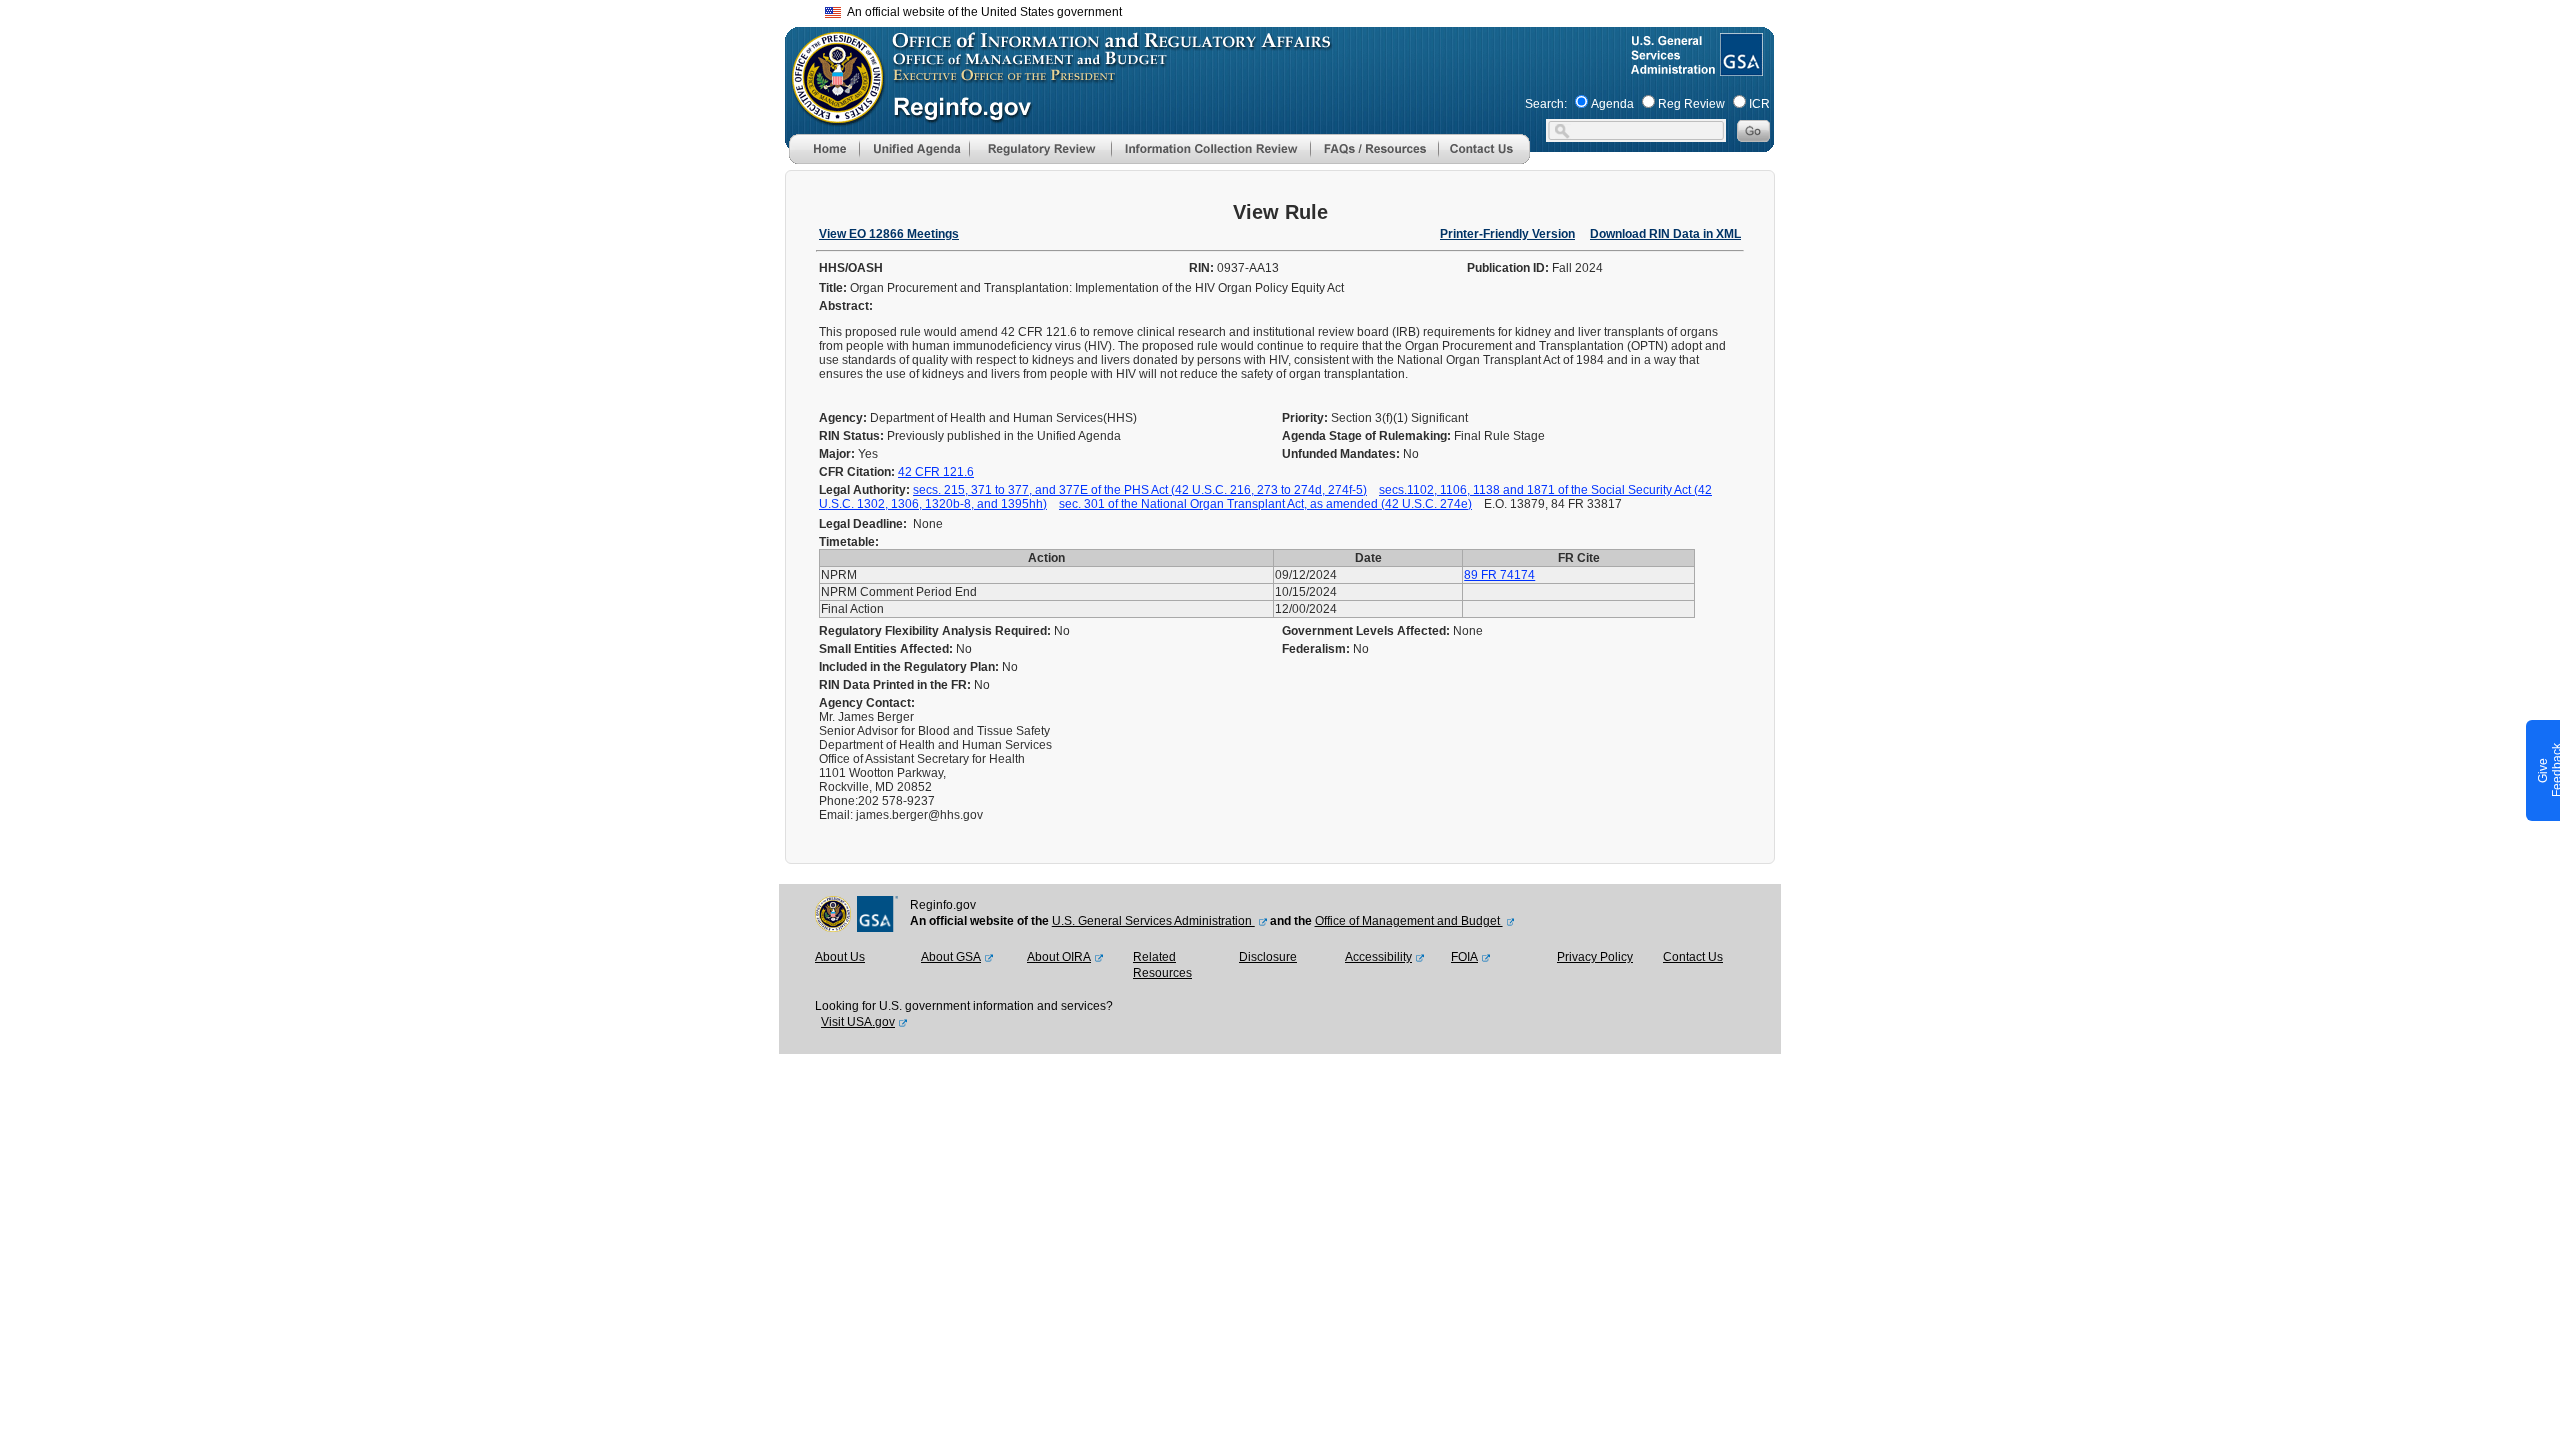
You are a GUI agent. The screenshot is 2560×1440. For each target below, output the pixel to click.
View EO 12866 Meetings (889, 234)
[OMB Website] (831, 115)
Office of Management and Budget (1409, 921)
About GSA (951, 957)
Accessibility (1378, 957)
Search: (1546, 104)
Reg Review (1691, 104)
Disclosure (1268, 957)
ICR (1759, 104)
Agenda (1612, 104)
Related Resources (1162, 965)
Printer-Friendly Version (1507, 234)
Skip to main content (1292, 9)
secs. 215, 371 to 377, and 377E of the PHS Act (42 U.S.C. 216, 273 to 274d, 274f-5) (1140, 490)
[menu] (914, 149)
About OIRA (1059, 957)
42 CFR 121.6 (936, 472)
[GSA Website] (1739, 68)
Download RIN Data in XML (1665, 234)
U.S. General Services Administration (1153, 921)
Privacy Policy (1595, 957)
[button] (914, 149)
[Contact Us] (1484, 160)
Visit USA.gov (858, 1022)
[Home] (824, 160)
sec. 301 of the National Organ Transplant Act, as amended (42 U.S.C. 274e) (1265, 504)
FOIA (1464, 957)
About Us (840, 957)
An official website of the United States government (981, 12)
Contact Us (1693, 957)
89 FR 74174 (1499, 575)
